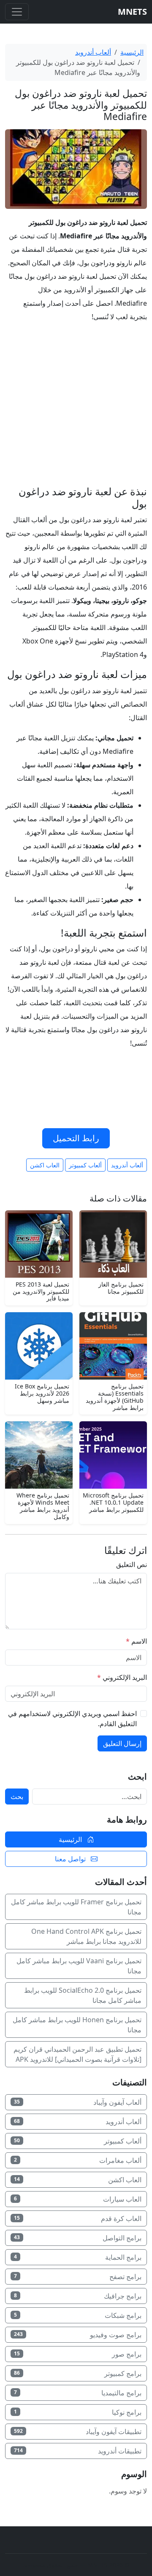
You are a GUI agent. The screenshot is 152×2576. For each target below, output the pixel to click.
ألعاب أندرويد (93, 52)
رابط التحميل (76, 1138)
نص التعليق (132, 1564)
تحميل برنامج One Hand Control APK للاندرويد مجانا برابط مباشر (86, 1936)
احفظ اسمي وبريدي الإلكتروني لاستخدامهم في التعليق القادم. (72, 1719)
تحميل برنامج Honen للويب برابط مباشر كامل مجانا (77, 2025)
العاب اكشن (45, 1165)
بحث (17, 1797)
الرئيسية (132, 52)
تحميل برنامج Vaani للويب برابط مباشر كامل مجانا (79, 1966)
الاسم (136, 1641)
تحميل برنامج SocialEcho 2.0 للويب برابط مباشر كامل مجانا (83, 1995)
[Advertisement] (76, 406)
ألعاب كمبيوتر (85, 1165)
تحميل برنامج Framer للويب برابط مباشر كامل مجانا (76, 1907)
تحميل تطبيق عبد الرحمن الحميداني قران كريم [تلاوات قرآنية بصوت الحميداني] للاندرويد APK (77, 2054)
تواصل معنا (71, 1859)
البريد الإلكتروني (122, 1677)
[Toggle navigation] (17, 12)
